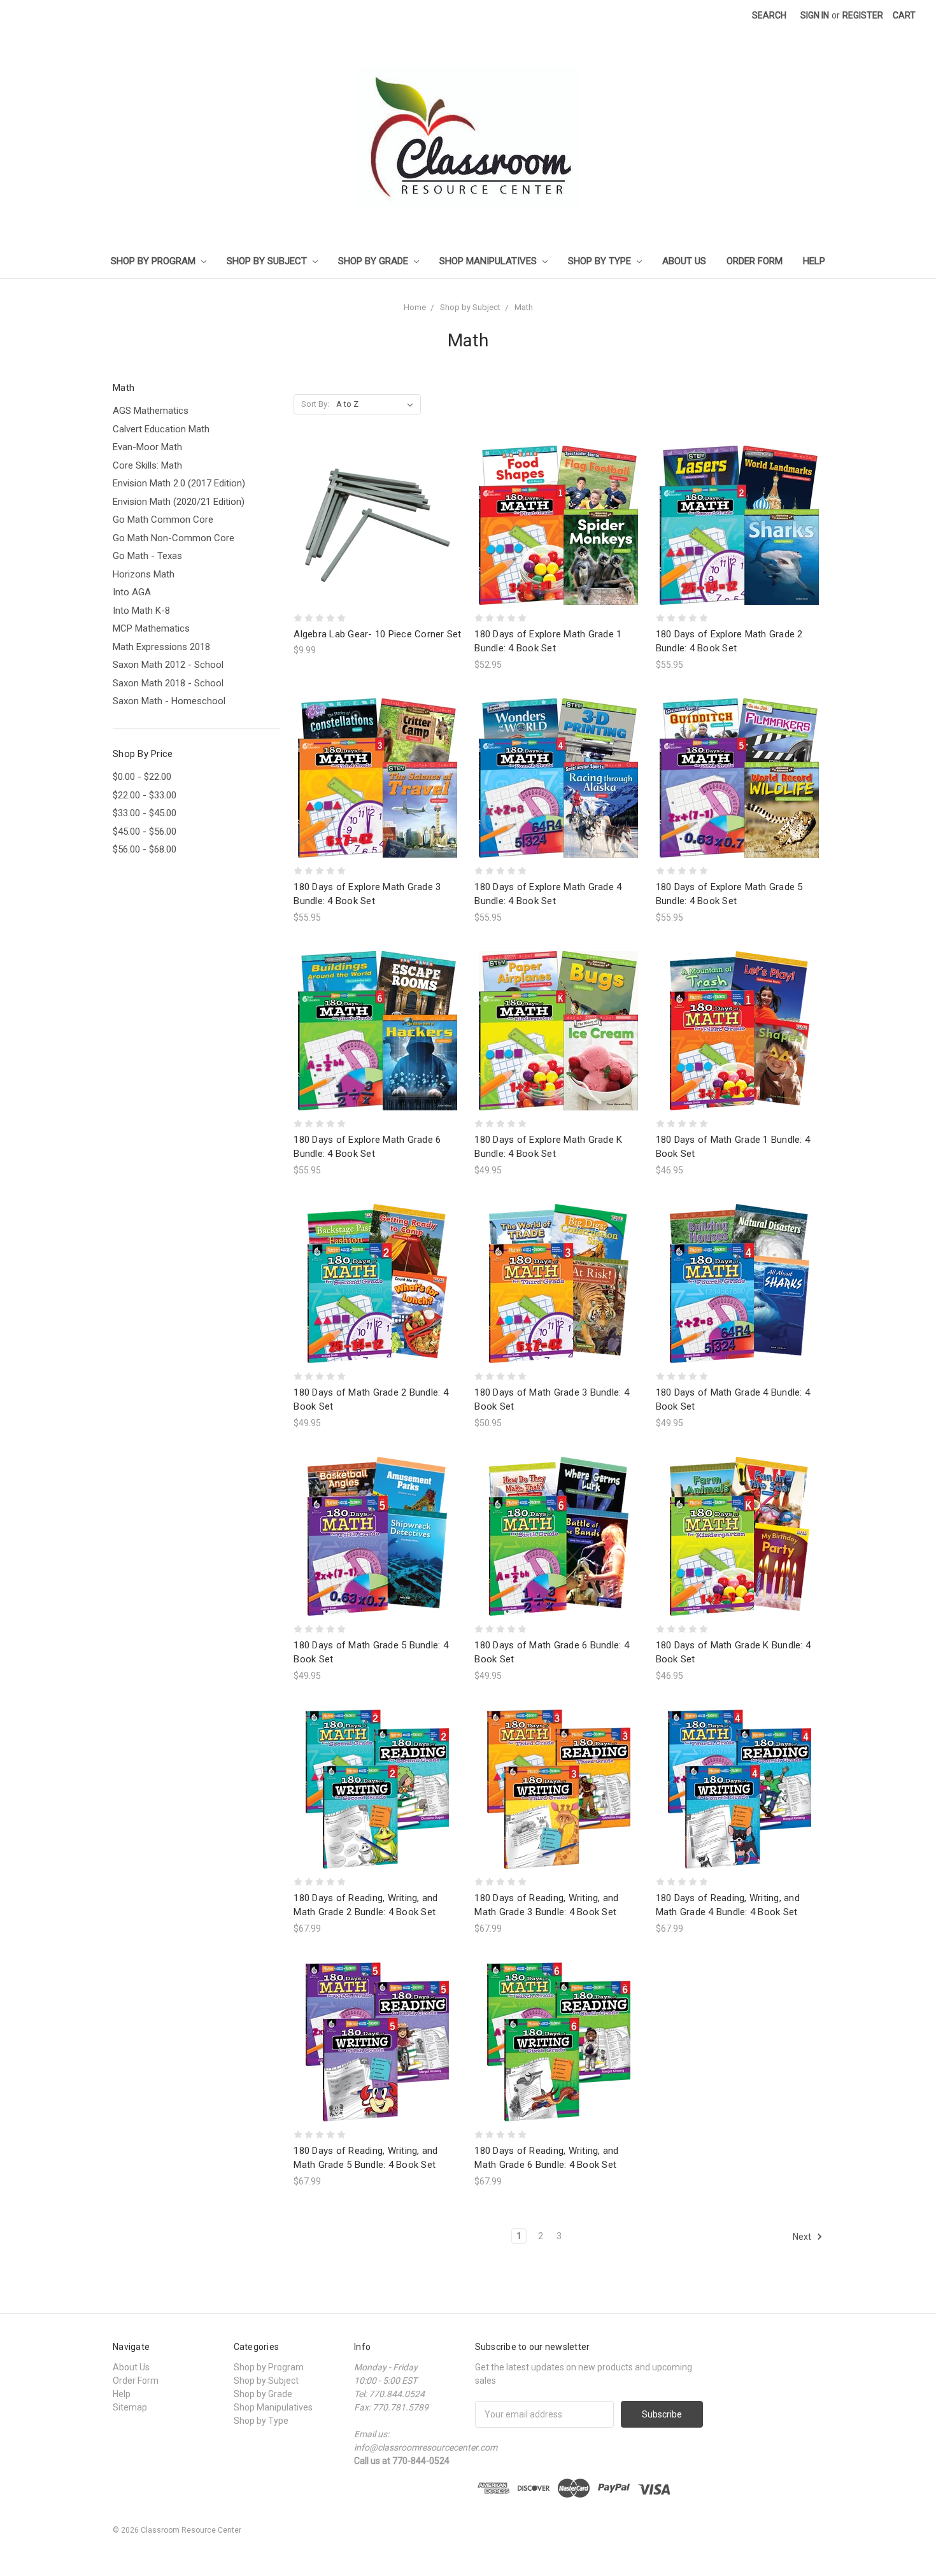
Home (415, 307)
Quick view (378, 502)
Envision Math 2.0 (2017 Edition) (179, 483)
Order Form (755, 261)
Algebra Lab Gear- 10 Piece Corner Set (377, 634)
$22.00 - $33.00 (145, 795)
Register (863, 15)
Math (524, 307)
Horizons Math (144, 574)
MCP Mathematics (151, 628)
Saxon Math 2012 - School (168, 665)
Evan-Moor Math (147, 447)
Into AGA (132, 592)
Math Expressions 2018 (161, 647)
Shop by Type (601, 261)
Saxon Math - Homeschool (169, 701)
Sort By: (315, 404)
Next (803, 2236)
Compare (373, 526)
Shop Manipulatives (489, 261)
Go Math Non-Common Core (174, 538)
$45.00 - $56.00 (145, 832)
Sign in (815, 15)
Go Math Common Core (163, 520)
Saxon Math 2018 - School (168, 683)
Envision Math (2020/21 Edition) (179, 502)
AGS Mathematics (151, 411)
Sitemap (130, 2407)
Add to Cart (378, 548)
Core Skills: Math (147, 465)
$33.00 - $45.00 (145, 813)
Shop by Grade (374, 261)
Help (814, 261)
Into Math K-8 (141, 611)
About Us (684, 261)
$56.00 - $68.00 (145, 849)
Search (769, 15)
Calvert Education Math (161, 429)
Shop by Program (154, 261)
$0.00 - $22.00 (142, 777)
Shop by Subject (268, 261)
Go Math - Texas (147, 556)
